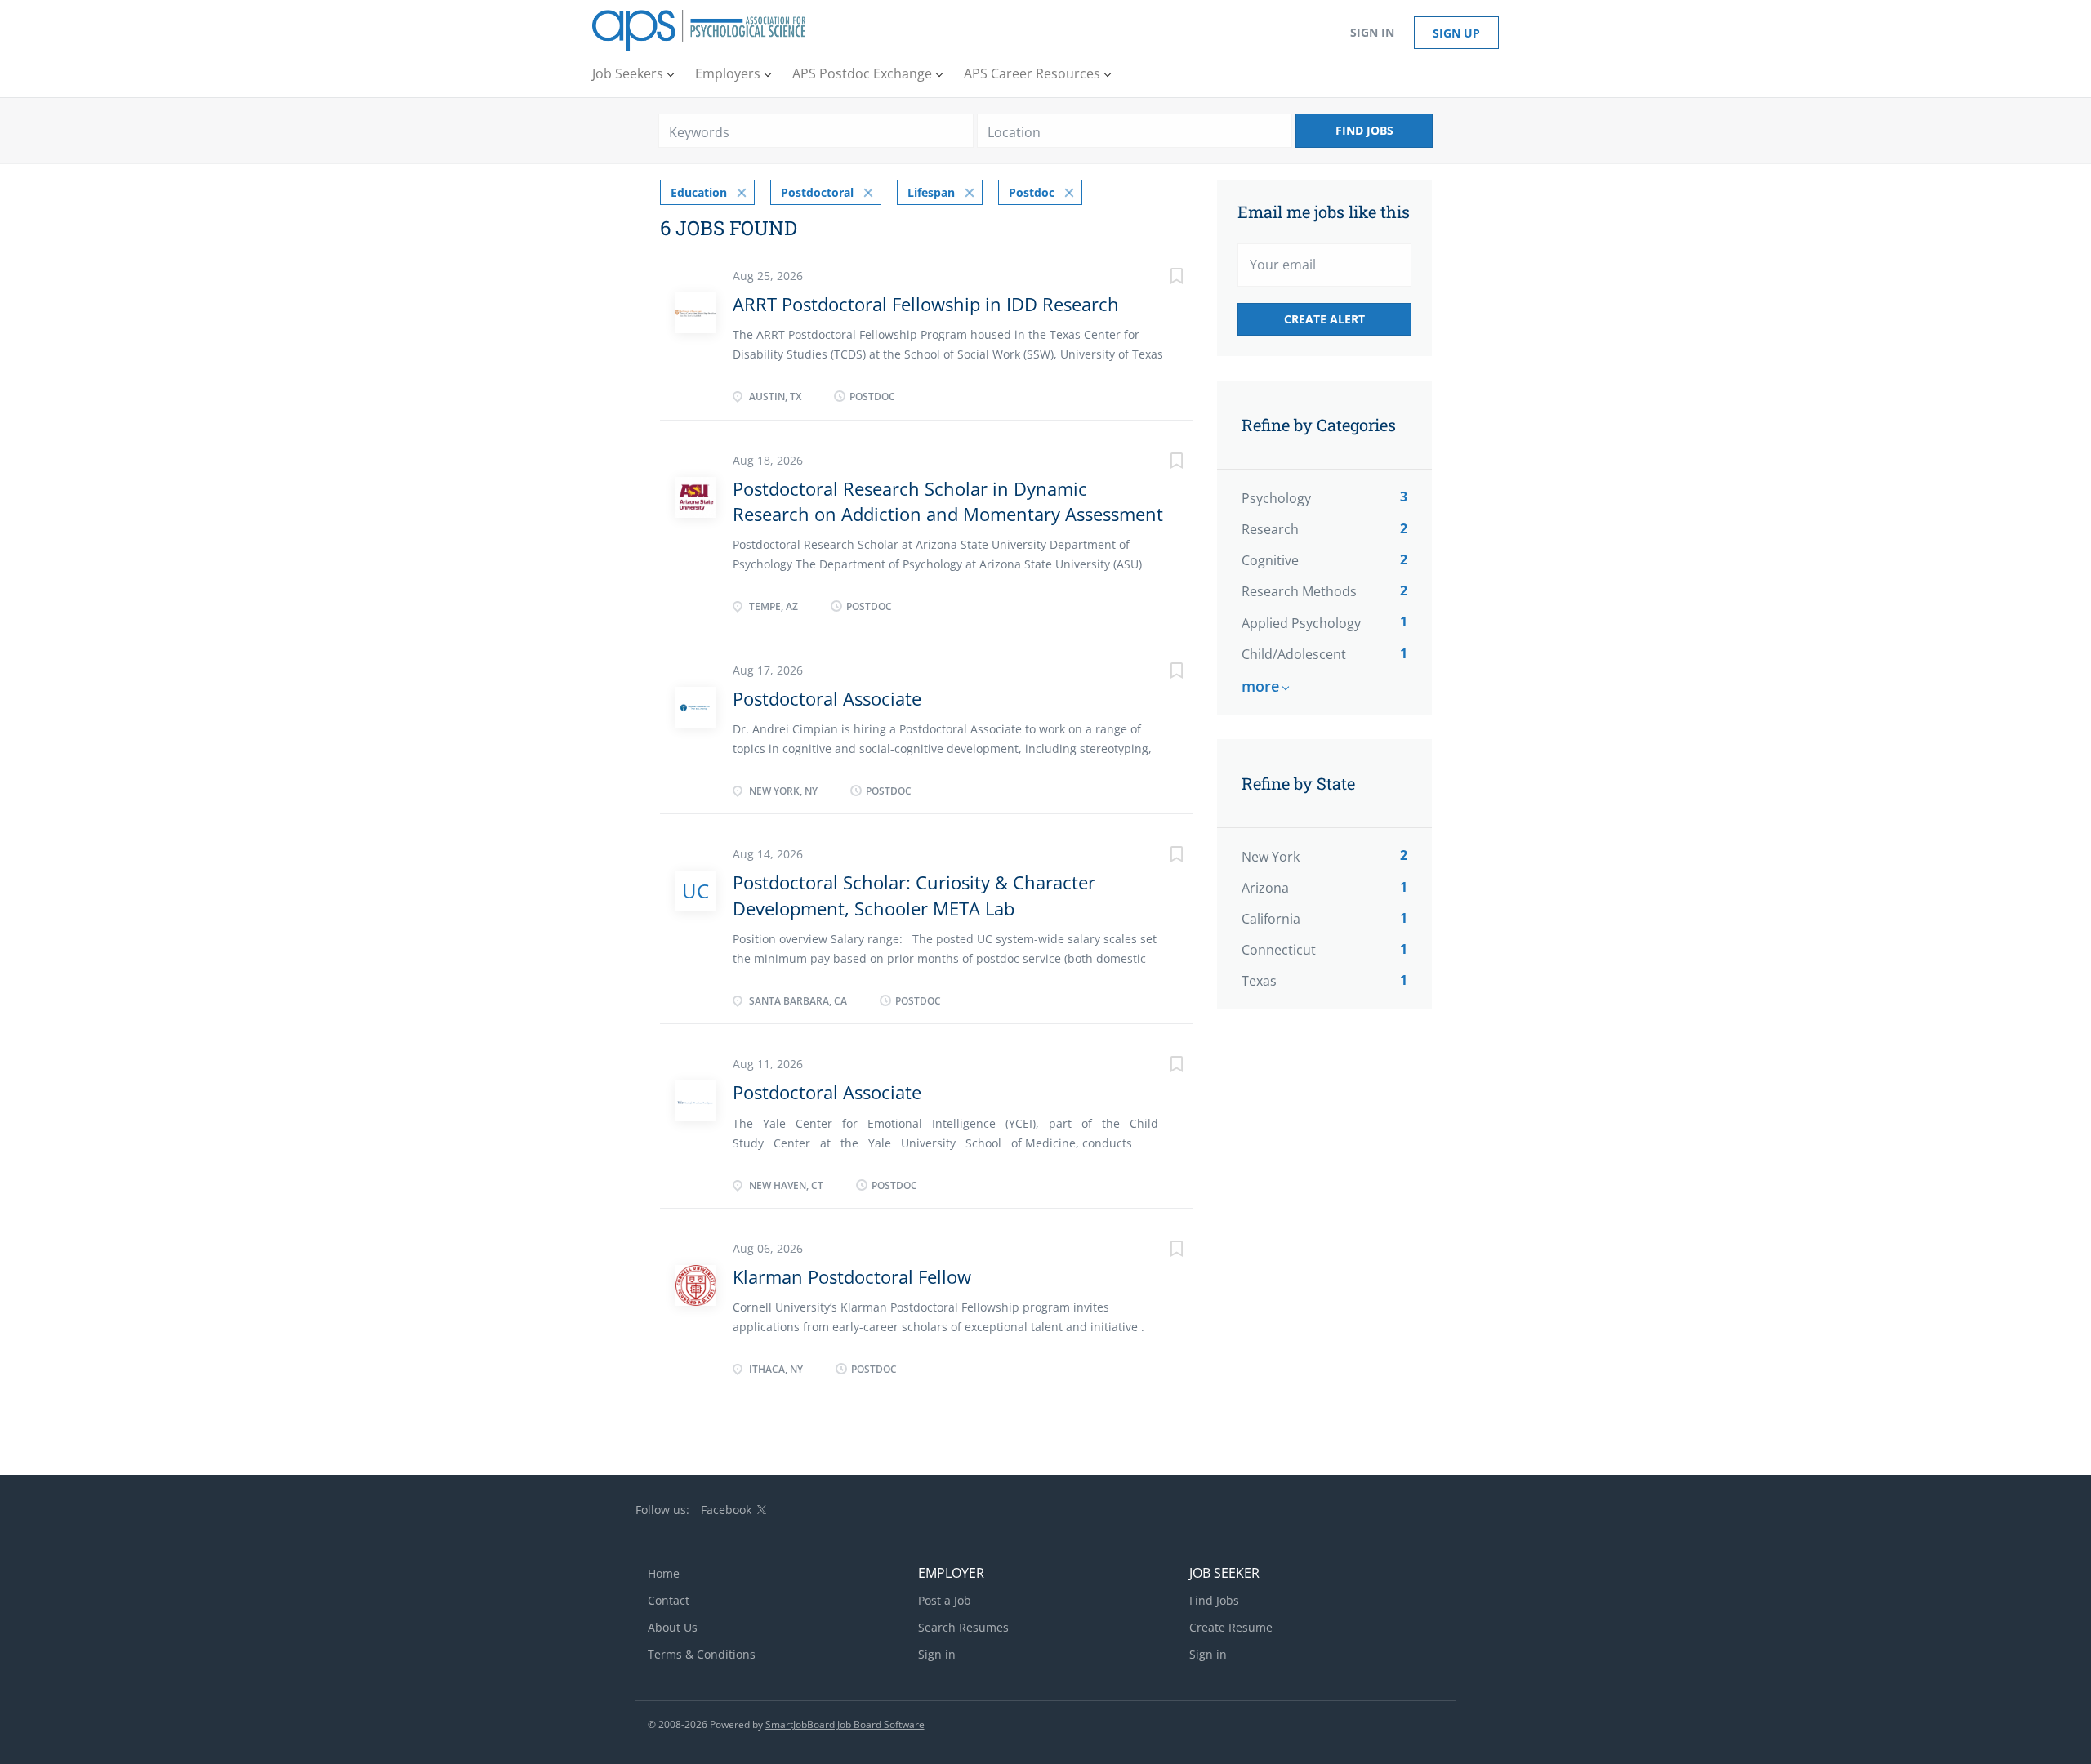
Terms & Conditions (702, 1654)
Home (664, 1573)
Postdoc (1032, 192)
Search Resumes (963, 1627)
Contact (669, 1600)
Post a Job (945, 1600)
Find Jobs (1364, 130)
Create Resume (1231, 1627)
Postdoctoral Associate (827, 698)
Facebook (726, 1510)
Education (699, 192)
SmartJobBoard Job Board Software (845, 1724)
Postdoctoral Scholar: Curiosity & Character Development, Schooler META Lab (914, 895)
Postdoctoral (817, 192)
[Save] (1160, 278)
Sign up (1456, 33)
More (1260, 686)
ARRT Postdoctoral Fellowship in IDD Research (926, 304)
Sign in (1372, 32)
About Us (673, 1627)
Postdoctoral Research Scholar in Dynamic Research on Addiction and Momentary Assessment (948, 501)
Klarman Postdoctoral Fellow (852, 1276)
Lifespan (931, 192)
